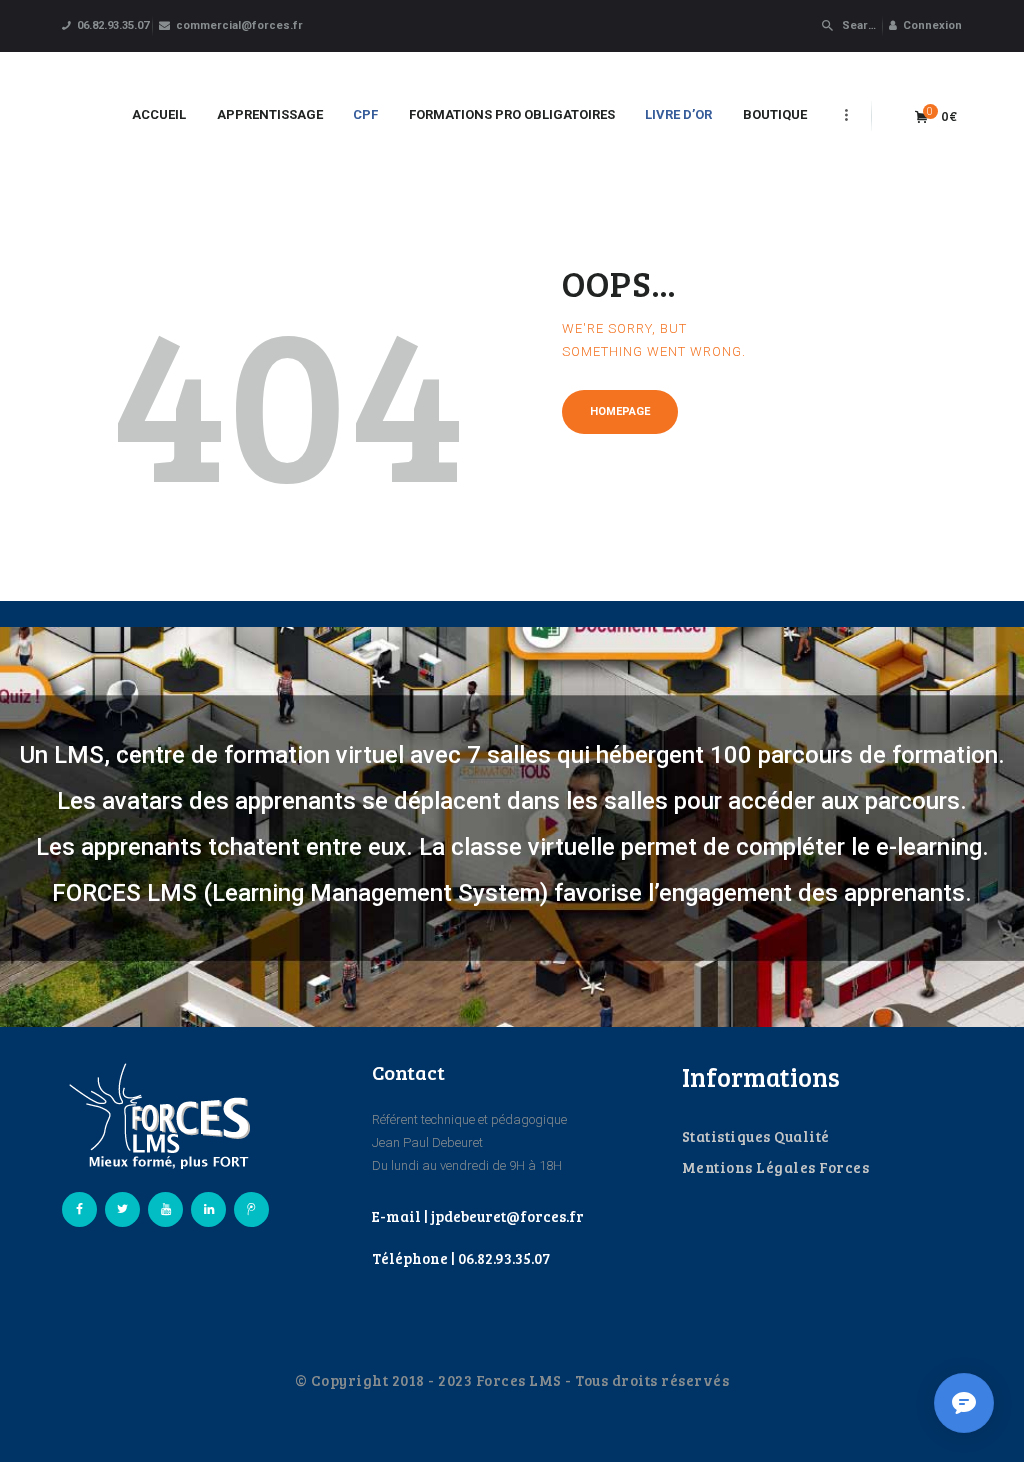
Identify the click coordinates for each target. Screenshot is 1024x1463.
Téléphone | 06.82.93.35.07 (461, 1258)
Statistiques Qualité (756, 1136)
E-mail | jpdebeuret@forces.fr (478, 1216)
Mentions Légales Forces (776, 1167)
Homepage (620, 411)
